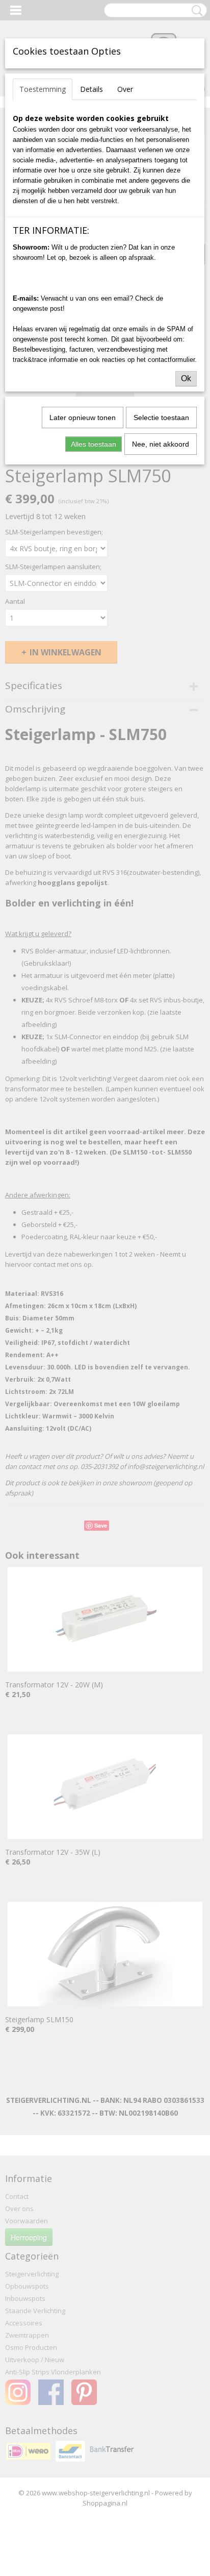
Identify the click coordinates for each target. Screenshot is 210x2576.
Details (91, 89)
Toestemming (43, 89)
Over (125, 89)
